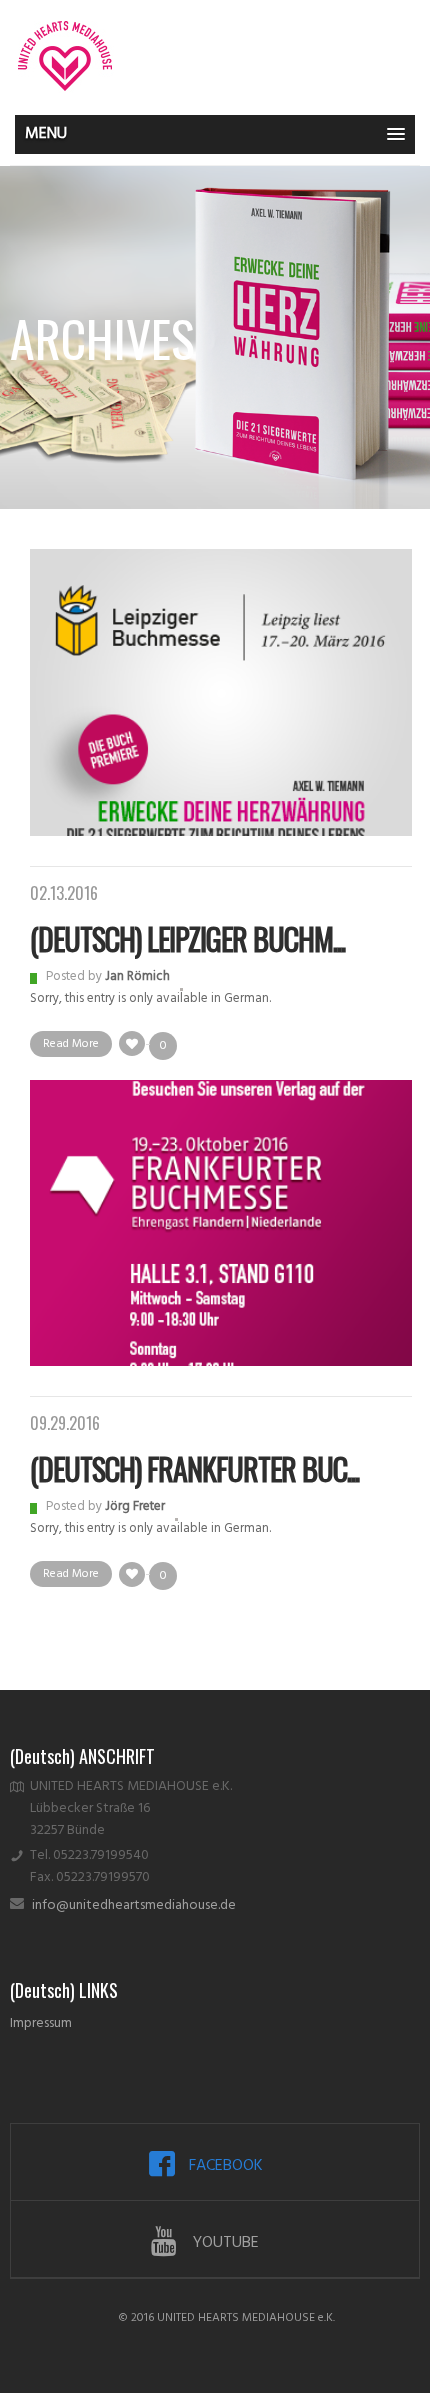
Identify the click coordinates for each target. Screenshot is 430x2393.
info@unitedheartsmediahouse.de (134, 1905)
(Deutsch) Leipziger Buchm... (187, 938)
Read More (71, 1044)
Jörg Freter (135, 1506)
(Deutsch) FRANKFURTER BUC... (194, 1468)
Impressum (41, 2023)
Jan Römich (137, 976)
